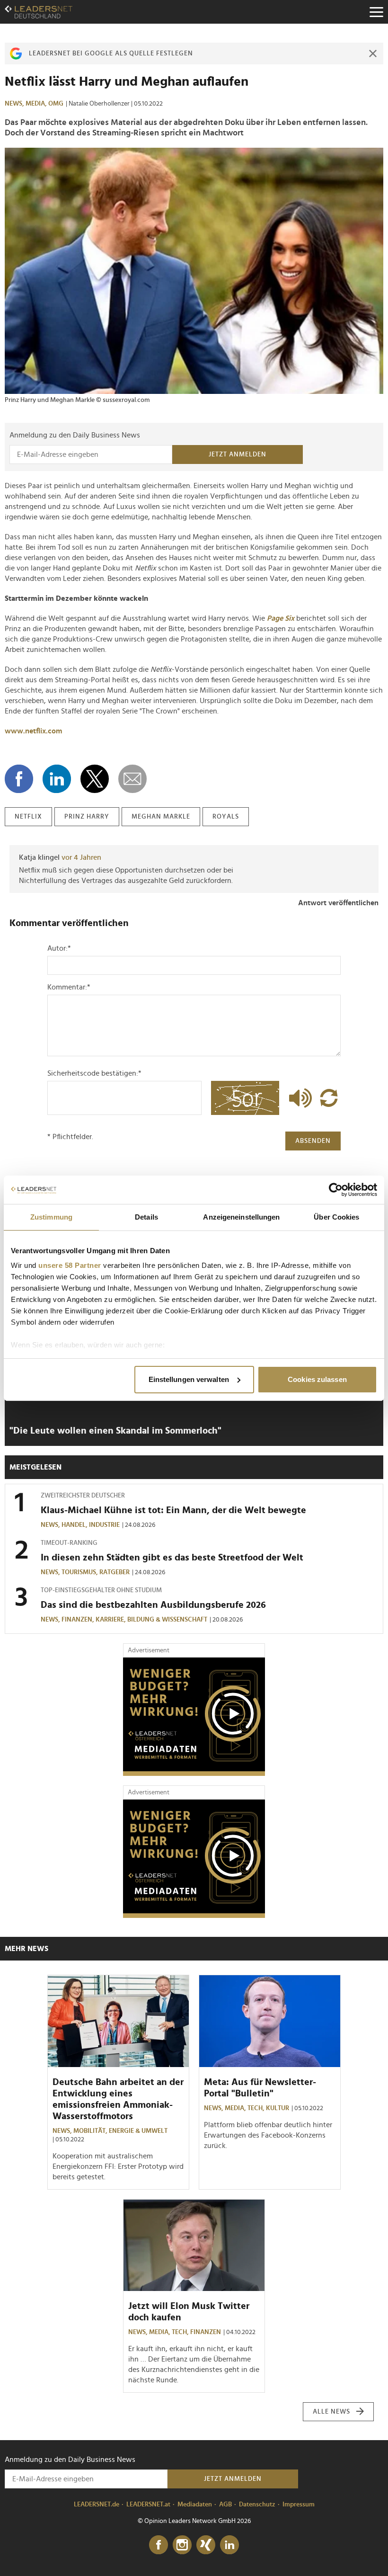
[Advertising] (194, 1717)
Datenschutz (257, 2505)
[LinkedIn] (229, 2545)
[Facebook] (159, 2545)
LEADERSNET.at (148, 2505)
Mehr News (26, 1949)
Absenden (313, 1141)
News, (15, 104)
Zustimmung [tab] (51, 1217)
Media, (37, 104)
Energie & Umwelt (138, 2131)
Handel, (75, 1525)
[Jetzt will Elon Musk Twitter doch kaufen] (194, 2246)
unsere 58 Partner (70, 1265)
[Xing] (206, 2545)
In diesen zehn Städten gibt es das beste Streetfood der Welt (172, 1558)
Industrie (104, 1525)
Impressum (299, 2505)
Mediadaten (195, 2505)
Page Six (281, 618)
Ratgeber (115, 1572)
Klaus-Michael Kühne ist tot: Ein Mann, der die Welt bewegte (173, 1510)
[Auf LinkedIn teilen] (57, 779)
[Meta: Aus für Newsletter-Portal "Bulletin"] (270, 2021)
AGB (225, 2505)
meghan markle (161, 817)
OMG (56, 104)
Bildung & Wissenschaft (167, 1620)
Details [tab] (146, 1217)
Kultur (278, 2108)
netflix (28, 817)
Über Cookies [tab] (336, 1217)
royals (226, 817)
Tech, (257, 2108)
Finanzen (206, 2332)
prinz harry (87, 817)
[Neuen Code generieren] (329, 1098)
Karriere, (111, 1620)
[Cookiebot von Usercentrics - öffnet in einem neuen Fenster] (336, 1190)
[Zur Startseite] (39, 12)
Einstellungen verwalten (189, 1379)
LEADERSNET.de (97, 2505)
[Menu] (376, 12)
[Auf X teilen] (95, 779)
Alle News (331, 2412)
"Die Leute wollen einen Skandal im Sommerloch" (115, 1431)
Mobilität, (91, 2131)
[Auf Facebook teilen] (19, 779)
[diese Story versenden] (132, 779)
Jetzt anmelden (238, 455)
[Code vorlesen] (298, 1098)
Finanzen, (79, 1620)
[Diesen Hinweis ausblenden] (373, 53)
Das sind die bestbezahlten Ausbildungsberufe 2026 (153, 1605)
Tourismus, (80, 1572)
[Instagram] (182, 2545)
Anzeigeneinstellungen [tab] (241, 1217)
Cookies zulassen (317, 1379)
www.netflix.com (33, 731)
